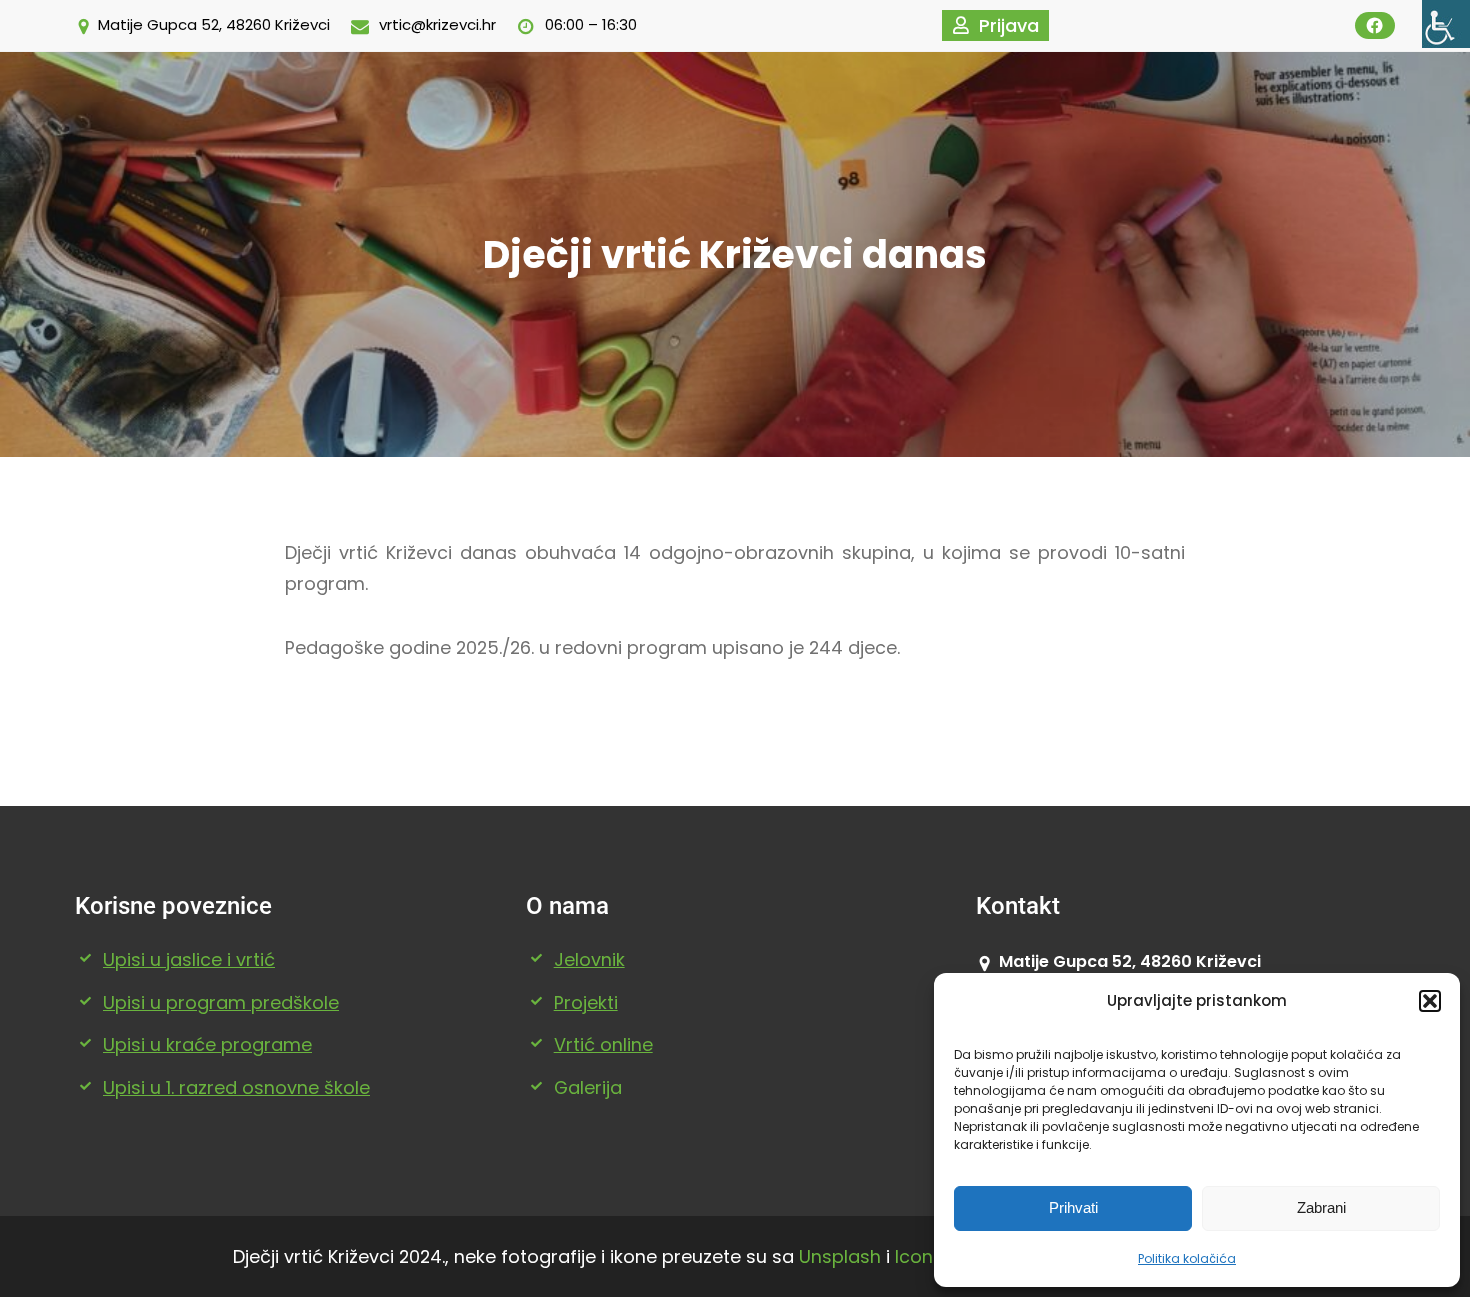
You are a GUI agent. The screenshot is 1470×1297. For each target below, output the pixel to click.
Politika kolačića (1187, 1258)
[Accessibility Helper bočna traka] (1446, 24)
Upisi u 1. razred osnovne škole (236, 1087)
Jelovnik (589, 959)
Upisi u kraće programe (207, 1044)
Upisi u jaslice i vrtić (189, 959)
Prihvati (1073, 1207)
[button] (1430, 1001)
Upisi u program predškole (221, 1002)
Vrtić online (603, 1044)
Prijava (1009, 25)
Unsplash (840, 1256)
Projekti (586, 1002)
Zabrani (1321, 1207)
